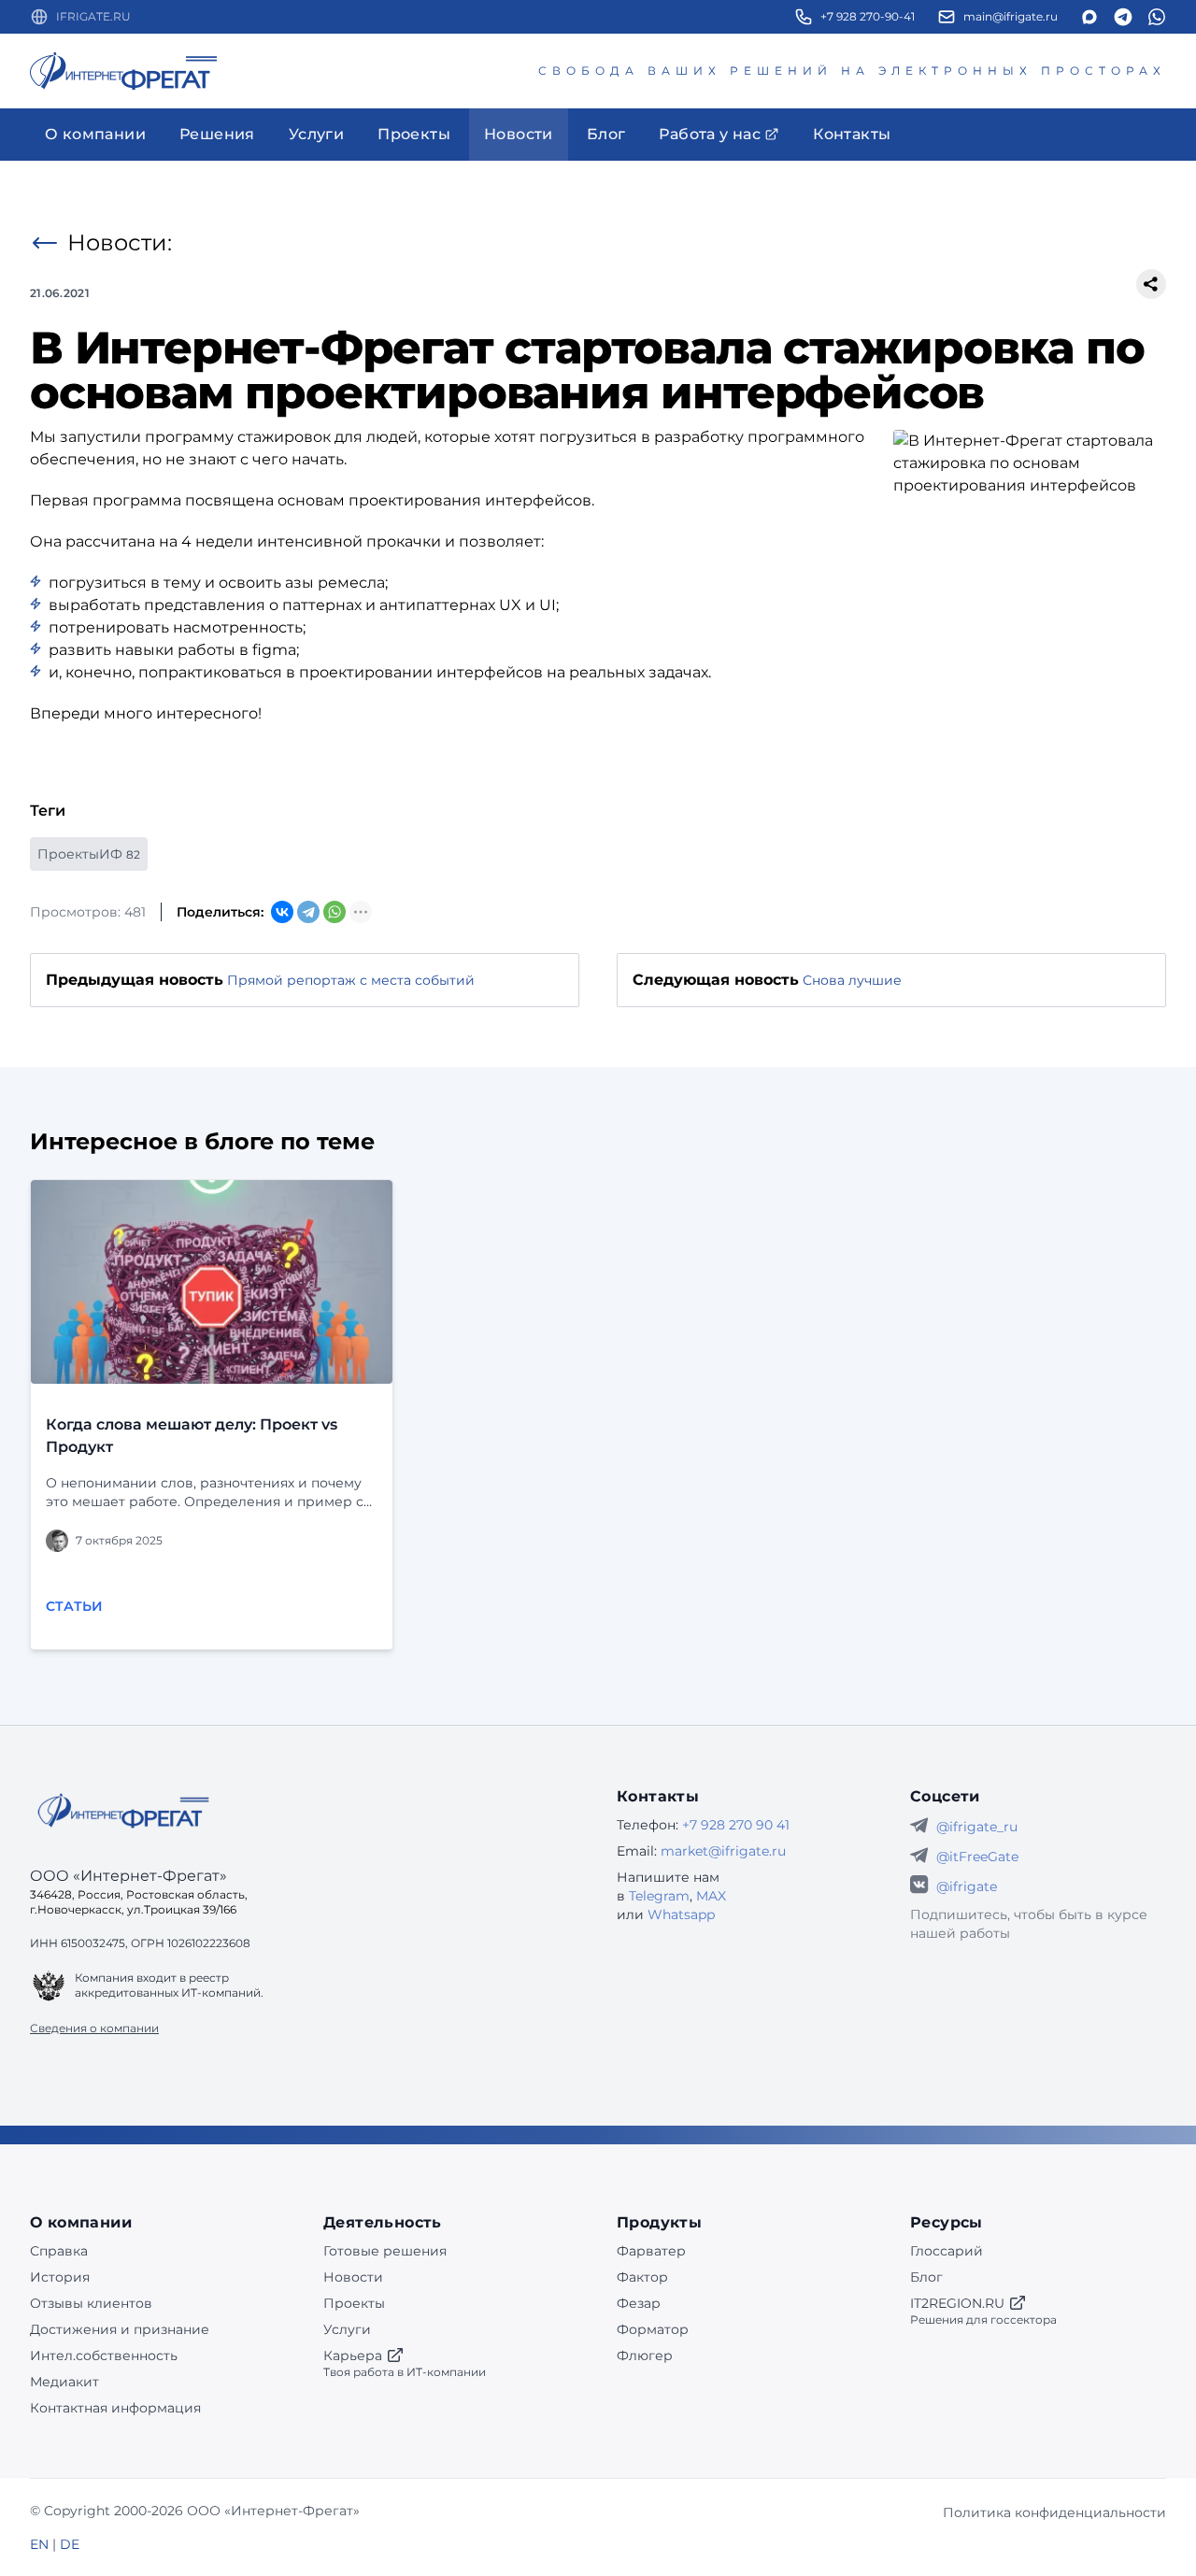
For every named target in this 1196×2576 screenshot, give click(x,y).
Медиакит (64, 2382)
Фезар (639, 2303)
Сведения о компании (94, 2028)
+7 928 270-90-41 (868, 16)
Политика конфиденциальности (1054, 2512)
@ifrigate (967, 1886)
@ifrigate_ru (977, 1827)
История (60, 2277)
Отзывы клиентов (91, 2303)
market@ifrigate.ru (723, 1851)
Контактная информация (115, 2408)
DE (70, 2544)
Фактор (642, 2277)
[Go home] (123, 1811)
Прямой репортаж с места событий (351, 980)
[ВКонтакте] (282, 912)
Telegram (659, 1896)
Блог (926, 2277)
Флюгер (645, 2355)
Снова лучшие (852, 980)
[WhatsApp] (335, 912)
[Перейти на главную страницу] (123, 71)
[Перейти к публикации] (212, 1282)
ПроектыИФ (89, 854)
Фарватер (651, 2251)
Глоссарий (947, 2251)
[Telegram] (308, 912)
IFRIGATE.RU (93, 16)
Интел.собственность (104, 2355)
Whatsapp (681, 1914)
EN (39, 2544)
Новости (353, 2277)
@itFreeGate (977, 1857)
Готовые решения (385, 2251)
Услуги (347, 2329)
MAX (711, 1896)
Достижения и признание (120, 2329)
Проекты (354, 2303)
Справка (59, 2251)
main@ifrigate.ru (1011, 16)
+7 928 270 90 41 (736, 1825)
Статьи (74, 1606)
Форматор (653, 2329)
